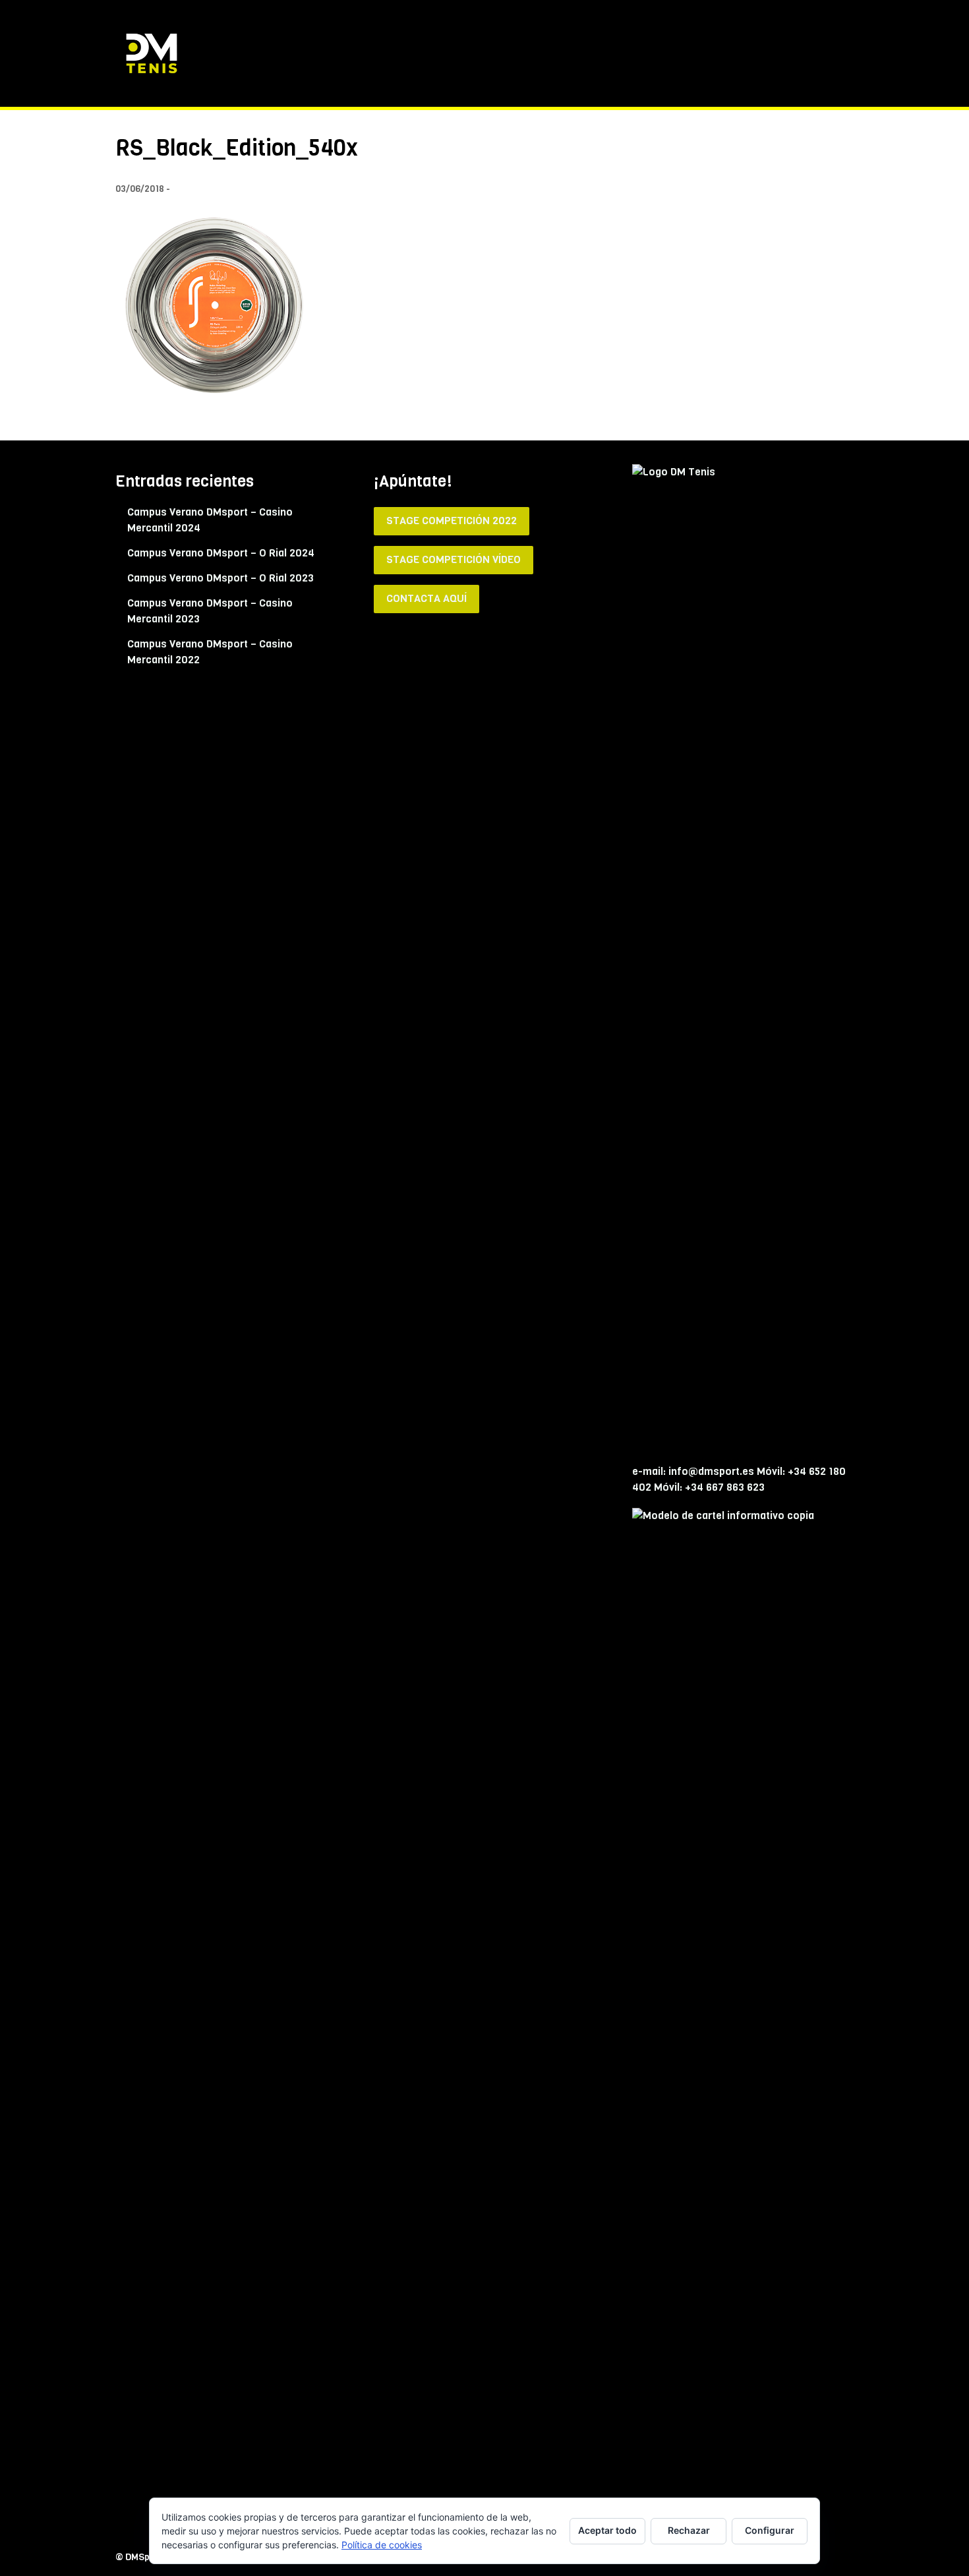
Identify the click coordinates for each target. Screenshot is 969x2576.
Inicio (498, 53)
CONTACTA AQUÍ (426, 598)
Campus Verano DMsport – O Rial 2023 (220, 578)
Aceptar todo (607, 2530)
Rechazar (689, 2530)
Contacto (833, 53)
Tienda (544, 53)
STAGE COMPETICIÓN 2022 (452, 521)
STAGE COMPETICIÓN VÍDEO (454, 559)
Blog (782, 53)
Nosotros (601, 53)
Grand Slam (669, 53)
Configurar (770, 2530)
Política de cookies (382, 2545)
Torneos (735, 53)
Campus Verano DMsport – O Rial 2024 (221, 553)
